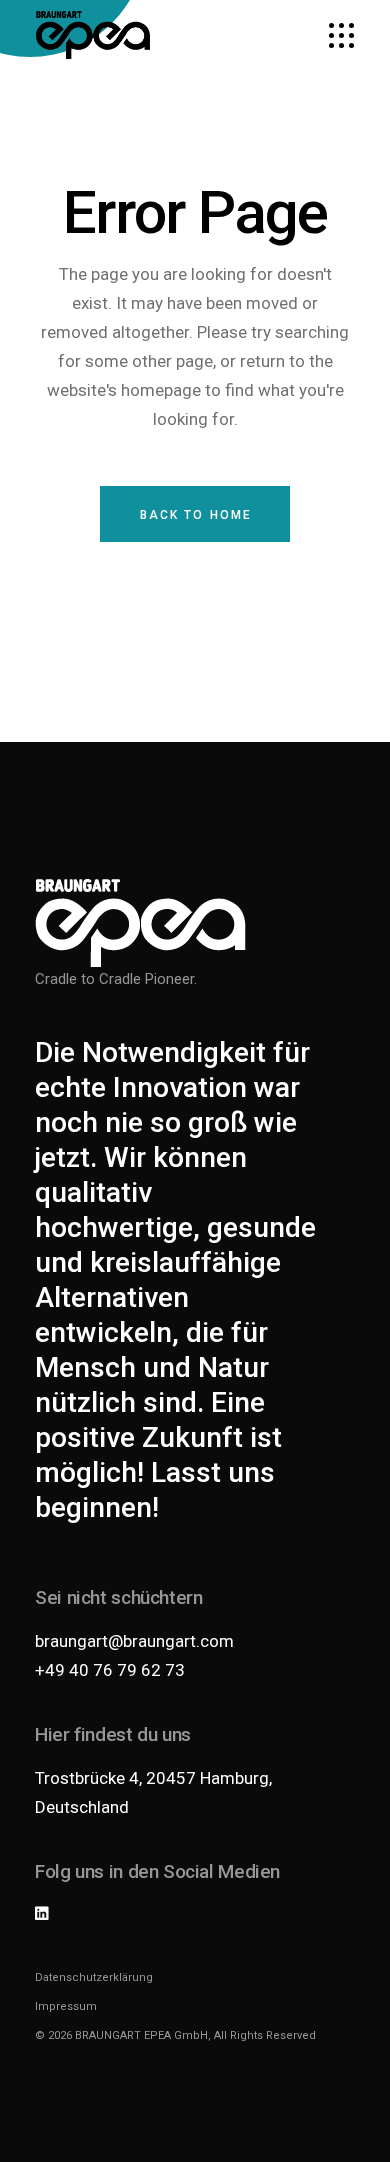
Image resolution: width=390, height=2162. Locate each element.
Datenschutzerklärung (94, 1977)
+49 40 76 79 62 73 (110, 1670)
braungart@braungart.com (134, 1641)
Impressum (66, 2006)
